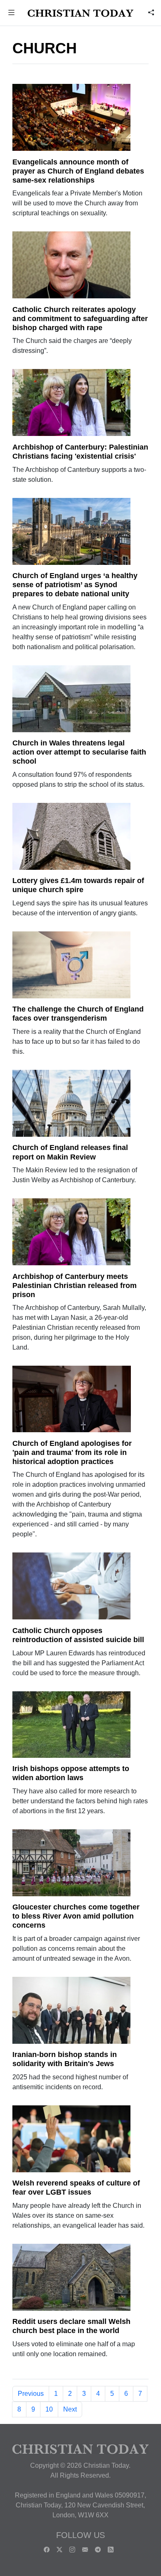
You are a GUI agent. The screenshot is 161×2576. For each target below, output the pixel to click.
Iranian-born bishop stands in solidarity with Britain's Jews (65, 2059)
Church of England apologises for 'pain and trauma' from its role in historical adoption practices (72, 1452)
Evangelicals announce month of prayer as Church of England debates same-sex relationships (78, 171)
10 (49, 2409)
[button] (12, 13)
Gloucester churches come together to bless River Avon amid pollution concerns (76, 1916)
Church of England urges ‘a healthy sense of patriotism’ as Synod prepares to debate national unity (75, 585)
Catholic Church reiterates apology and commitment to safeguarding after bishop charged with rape (80, 319)
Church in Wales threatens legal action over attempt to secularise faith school (79, 752)
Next (70, 2409)
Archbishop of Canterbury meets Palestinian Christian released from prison (75, 1286)
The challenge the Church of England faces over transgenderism (78, 1014)
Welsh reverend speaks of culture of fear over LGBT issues (76, 2188)
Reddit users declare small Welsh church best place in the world (71, 2326)
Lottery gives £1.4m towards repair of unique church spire (78, 885)
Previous (31, 2394)
